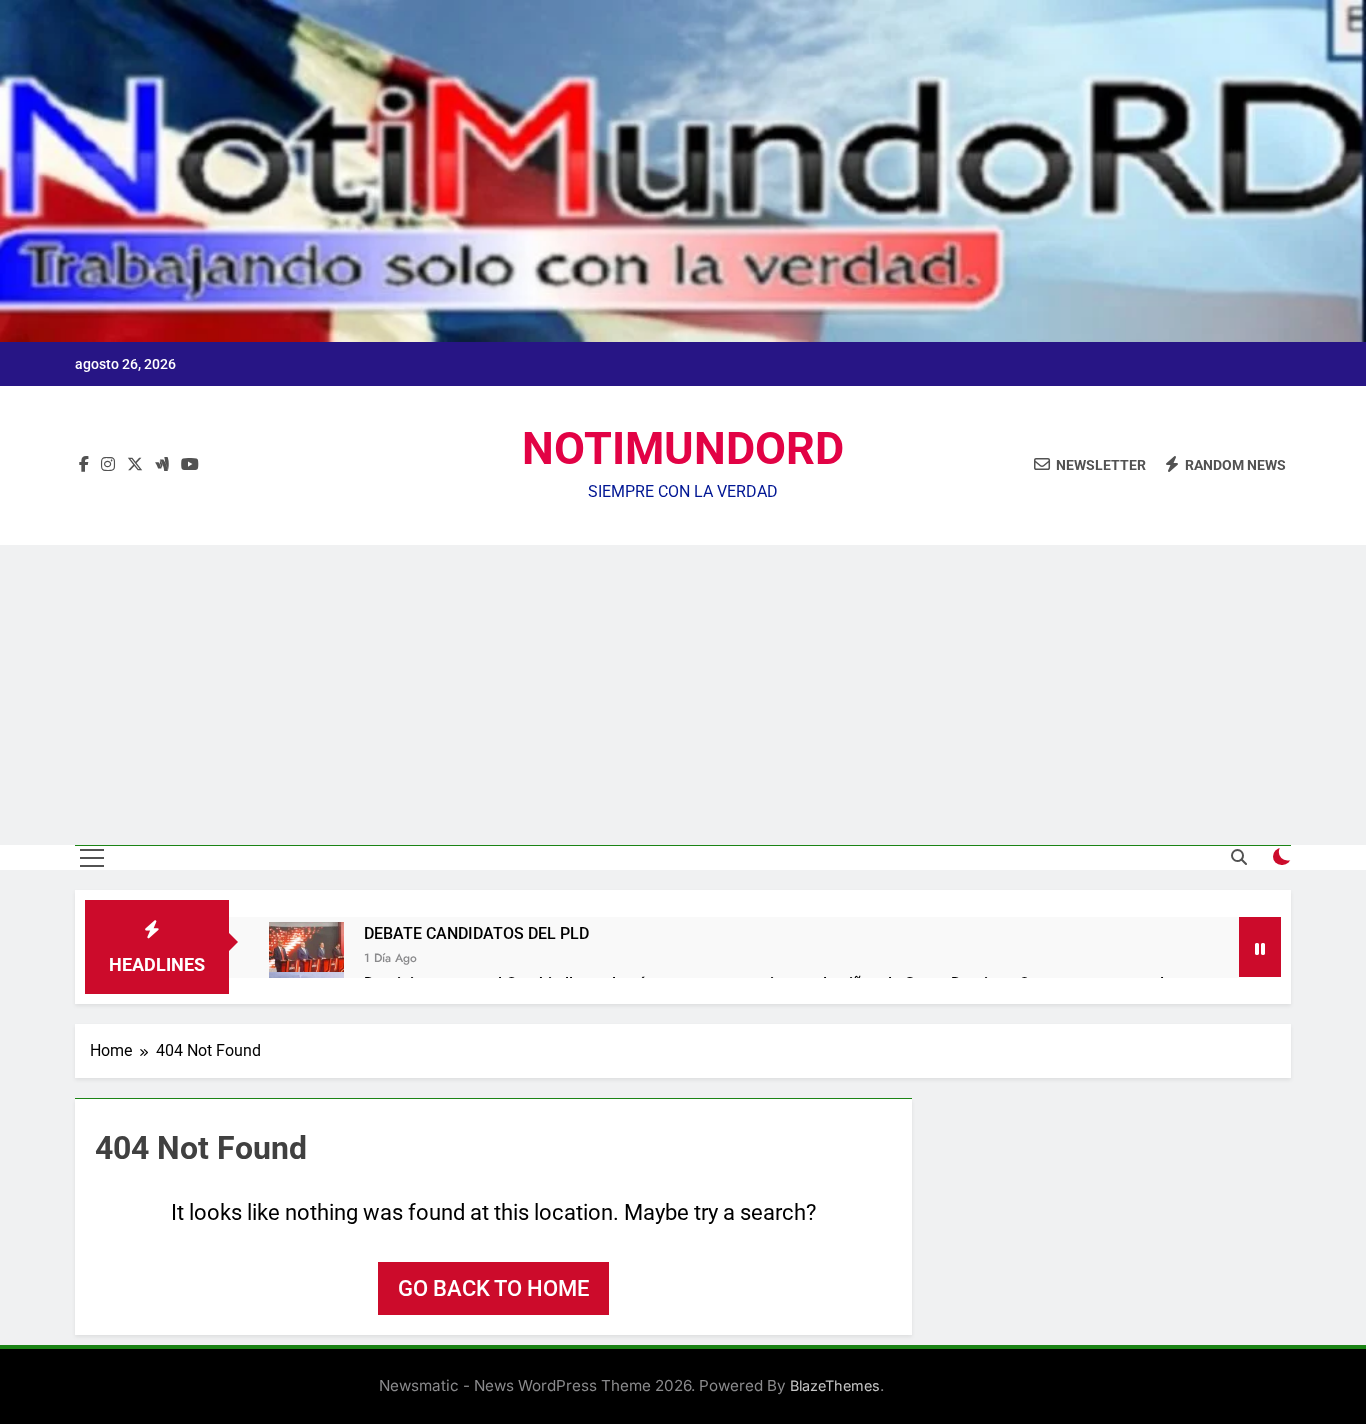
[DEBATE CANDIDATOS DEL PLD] (306, 959)
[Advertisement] (683, 695)
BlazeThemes (835, 1385)
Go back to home (493, 1288)
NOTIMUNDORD (683, 448)
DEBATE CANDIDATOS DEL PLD (476, 933)
